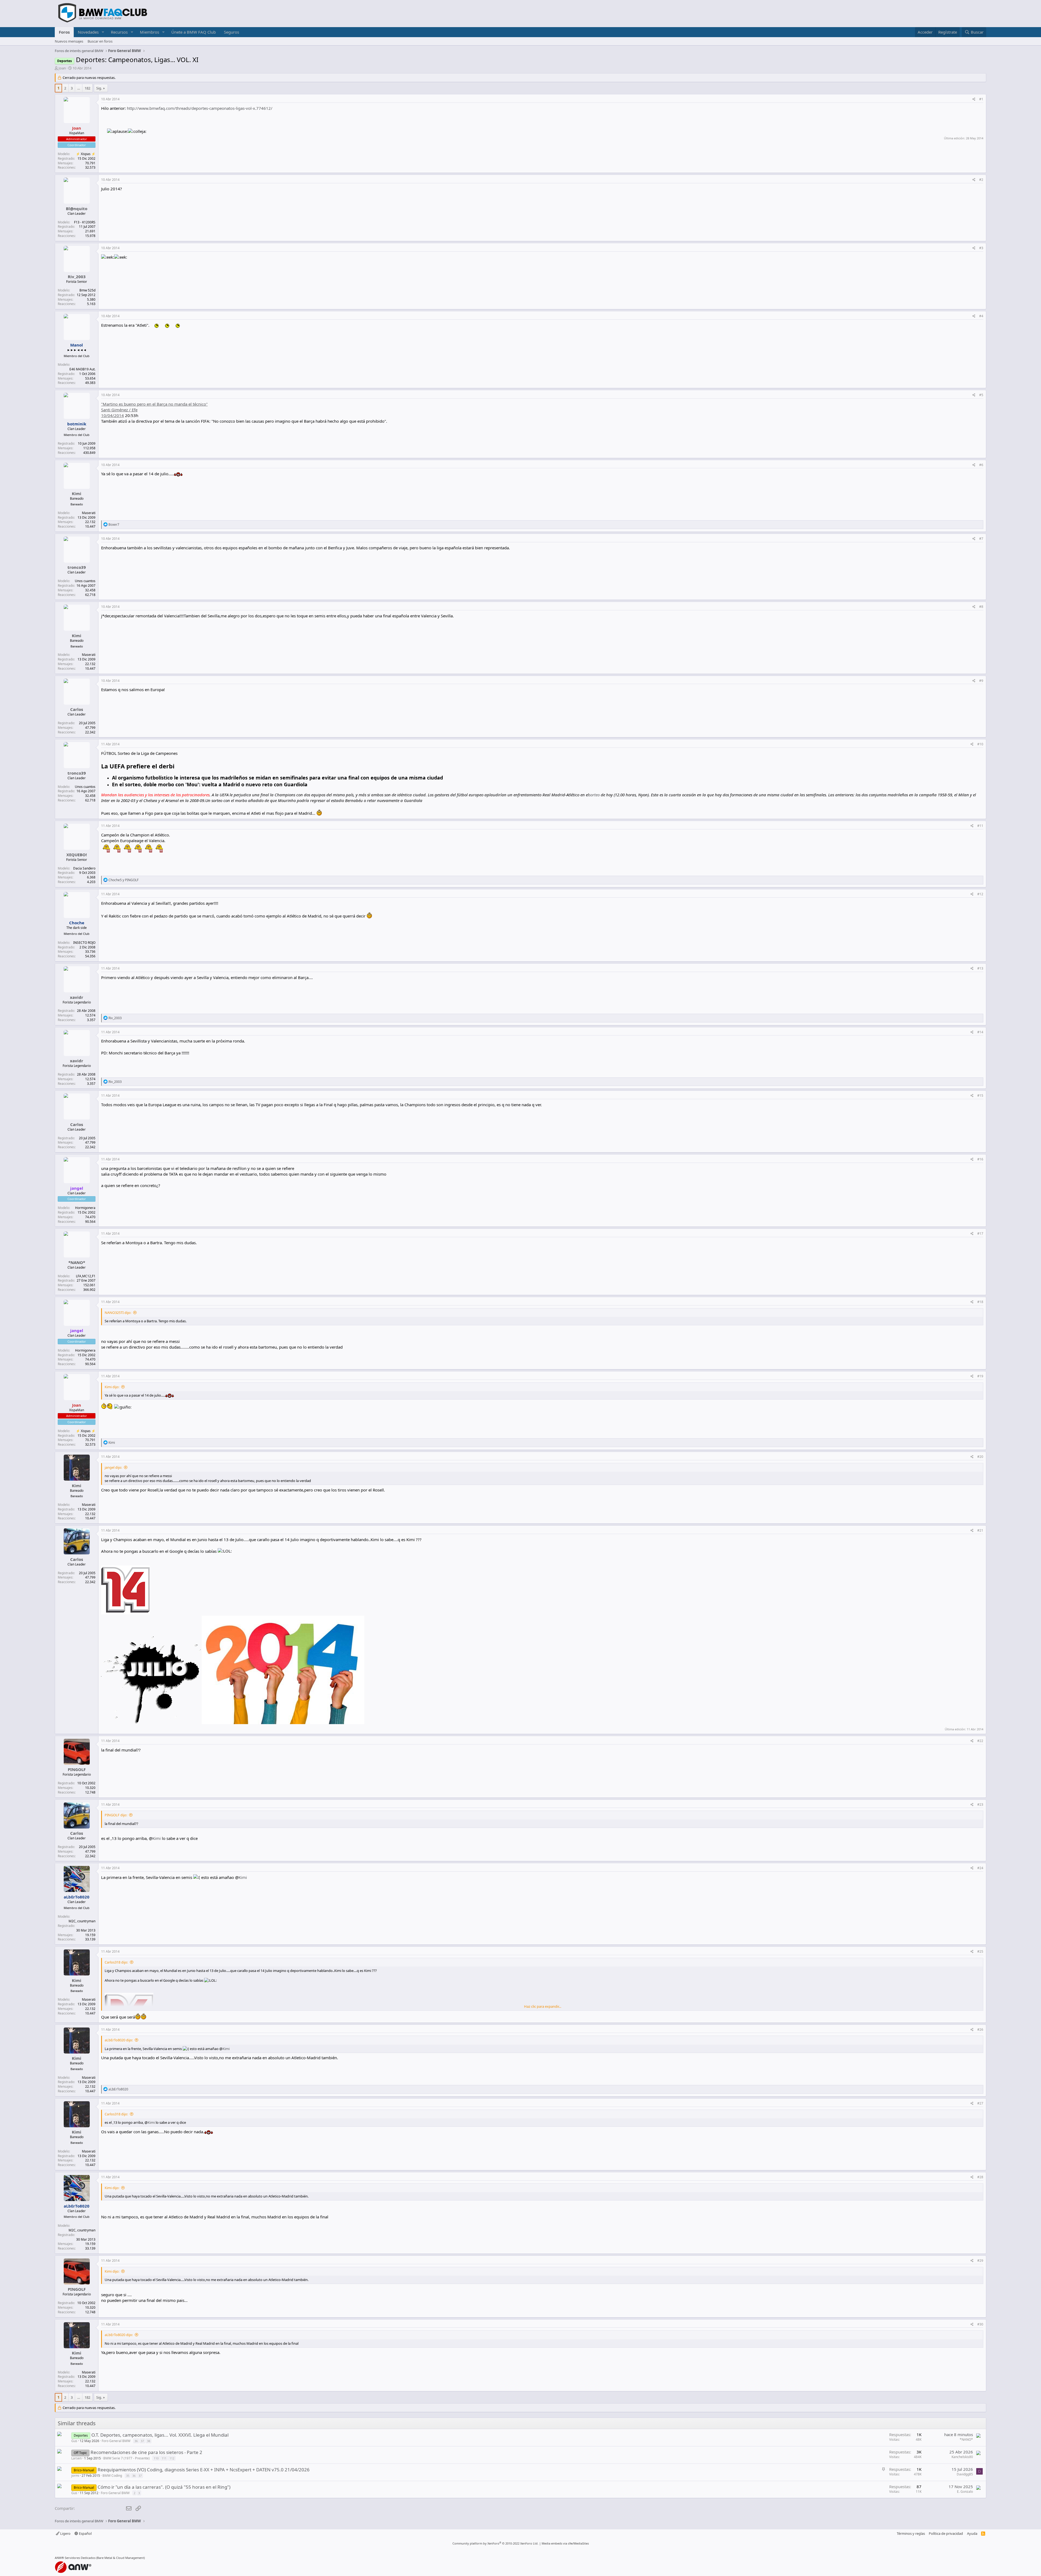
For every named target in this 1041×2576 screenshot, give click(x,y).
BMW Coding (112, 2476)
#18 (980, 1302)
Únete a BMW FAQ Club (194, 32)
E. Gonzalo (965, 2492)
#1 (981, 99)
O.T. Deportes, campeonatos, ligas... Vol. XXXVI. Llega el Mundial (160, 2435)
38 (149, 2441)
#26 (980, 2030)
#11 (980, 826)
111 (164, 2458)
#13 (980, 968)
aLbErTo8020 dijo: (119, 2040)
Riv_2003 (77, 277)
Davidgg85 (965, 2474)
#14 (980, 1032)
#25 (980, 1951)
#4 (981, 316)
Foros (64, 32)
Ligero (65, 2533)
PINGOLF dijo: (116, 1815)
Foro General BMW (116, 2441)
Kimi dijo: (112, 1387)
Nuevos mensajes (69, 41)
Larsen (76, 2458)
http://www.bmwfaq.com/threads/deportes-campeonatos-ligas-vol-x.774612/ (200, 108)
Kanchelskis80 (962, 2457)
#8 (981, 607)
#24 (980, 1868)
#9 (981, 681)
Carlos (77, 709)
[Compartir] (974, 99)
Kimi (77, 493)
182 (87, 88)
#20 (980, 1457)
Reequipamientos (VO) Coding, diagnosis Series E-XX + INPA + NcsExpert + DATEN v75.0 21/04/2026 (204, 2470)
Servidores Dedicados (80, 2558)
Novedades (88, 32)
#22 (980, 1741)
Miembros (150, 32)
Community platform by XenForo (495, 2543)
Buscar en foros (100, 41)
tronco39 (77, 567)
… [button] (79, 88)
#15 (980, 1095)
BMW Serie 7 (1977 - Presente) (126, 2458)
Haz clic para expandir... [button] (543, 2006)
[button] (103, 32)
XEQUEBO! (77, 855)
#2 (981, 180)
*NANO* (77, 1262)
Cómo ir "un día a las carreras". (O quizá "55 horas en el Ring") (164, 2487)
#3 (981, 248)
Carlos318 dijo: (116, 1962)
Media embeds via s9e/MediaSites (565, 2543)
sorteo (594, 795)
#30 (980, 2324)
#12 (980, 894)
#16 (980, 1159)
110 (156, 2458)
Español (85, 2533)
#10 (980, 744)
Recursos (119, 32)
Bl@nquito (77, 208)
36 (136, 2441)
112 (172, 2458)
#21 (980, 1530)
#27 (980, 2103)
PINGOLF (77, 1769)
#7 (981, 539)
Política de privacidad (946, 2533)
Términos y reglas (911, 2533)
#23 (980, 1805)
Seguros (232, 32)
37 (142, 2441)
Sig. (99, 88)
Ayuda (972, 2533)
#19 (980, 1376)
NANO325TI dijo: (118, 1313)
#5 (981, 395)
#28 (980, 2177)
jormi (75, 2476)
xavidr (77, 997)
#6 (981, 465)
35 (128, 2476)
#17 (980, 1234)
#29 (980, 2261)
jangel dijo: (113, 1467)
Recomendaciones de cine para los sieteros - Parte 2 (146, 2452)
